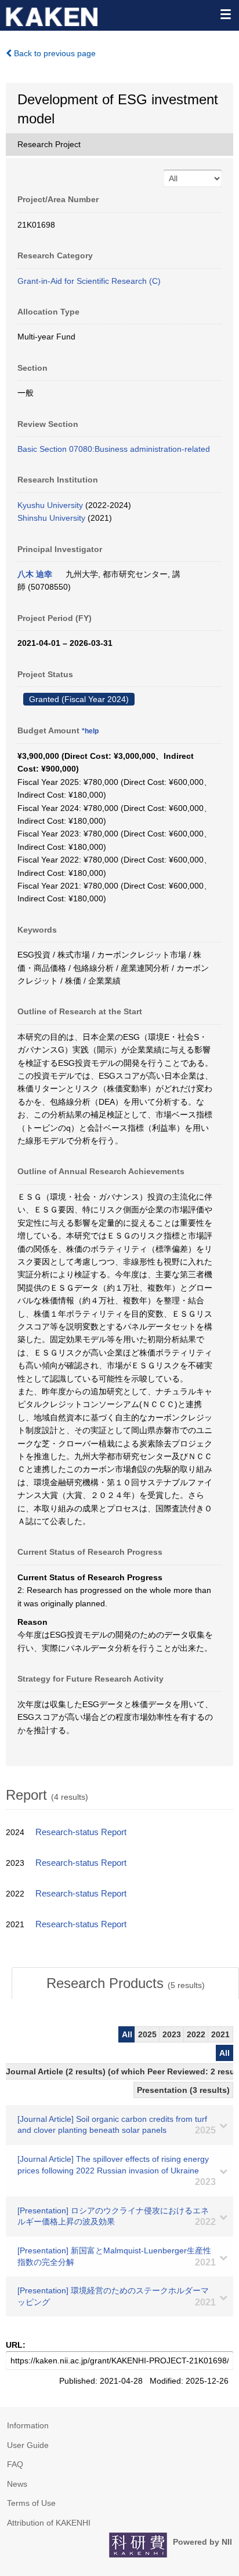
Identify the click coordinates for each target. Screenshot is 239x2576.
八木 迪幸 (35, 574)
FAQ (15, 2464)
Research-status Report (81, 1832)
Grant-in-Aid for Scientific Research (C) (89, 281)
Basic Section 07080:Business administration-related (114, 449)
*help (90, 731)
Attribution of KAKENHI (49, 2523)
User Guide (28, 2445)
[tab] (125, 1983)
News (17, 2484)
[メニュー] (225, 14)
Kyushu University (50, 505)
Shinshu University (51, 518)
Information (28, 2425)
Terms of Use (31, 2503)
